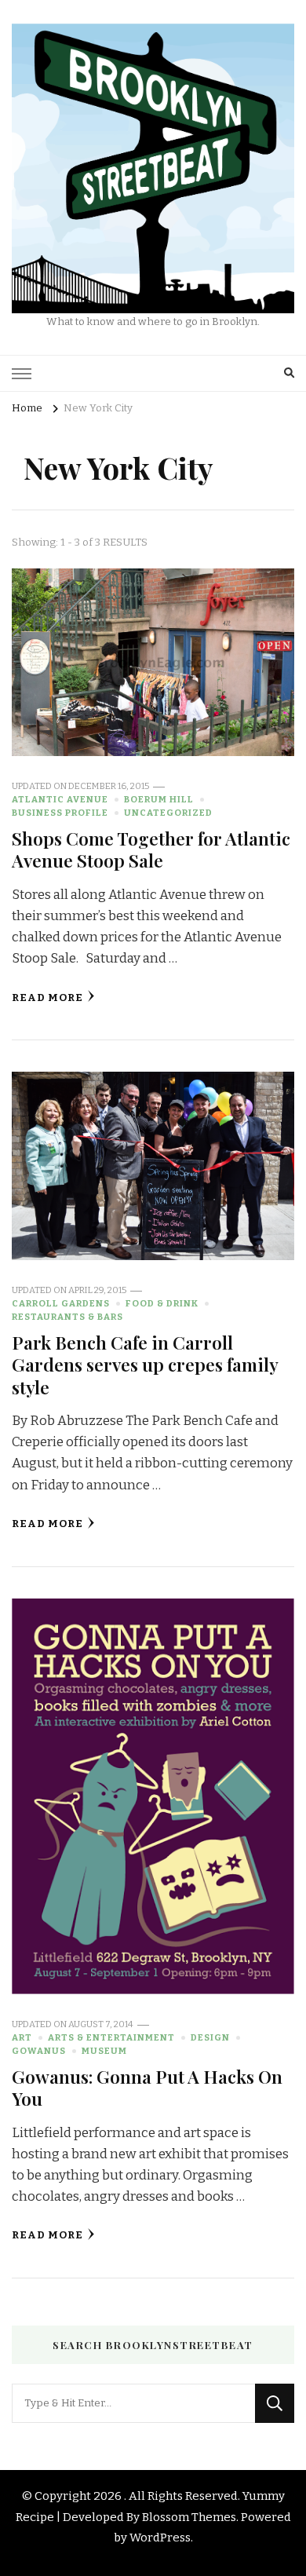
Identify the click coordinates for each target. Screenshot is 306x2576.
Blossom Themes (189, 2517)
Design (210, 2037)
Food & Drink (162, 1303)
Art (22, 2037)
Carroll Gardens (61, 1303)
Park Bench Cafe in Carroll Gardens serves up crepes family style (145, 1365)
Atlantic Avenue (60, 799)
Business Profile (60, 813)
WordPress (160, 2538)
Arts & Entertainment (111, 2037)
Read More (47, 998)
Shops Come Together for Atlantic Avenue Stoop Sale (151, 849)
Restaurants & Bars (67, 1317)
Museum (104, 2051)
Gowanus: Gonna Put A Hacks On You (147, 2087)
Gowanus (39, 2051)
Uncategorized (168, 813)
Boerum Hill (159, 799)
